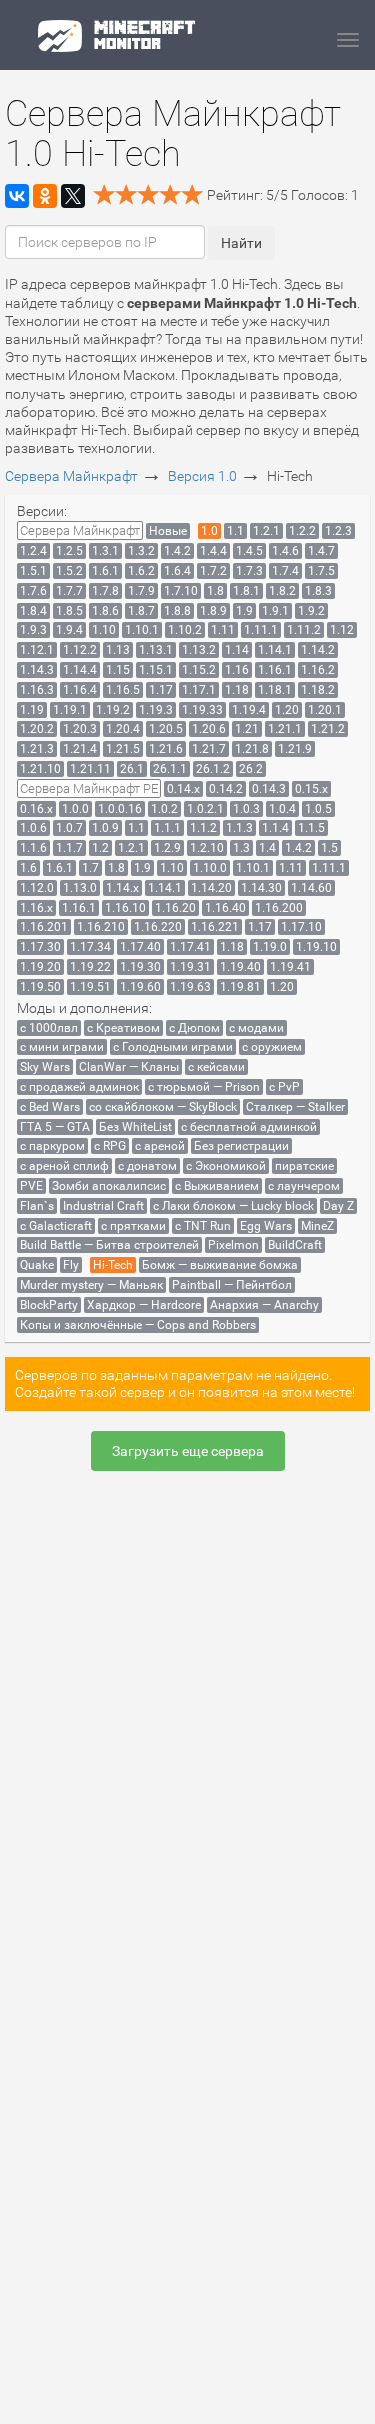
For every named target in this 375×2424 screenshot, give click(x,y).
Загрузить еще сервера (188, 1451)
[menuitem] (80, 530)
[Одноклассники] (45, 196)
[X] (73, 196)
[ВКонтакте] (17, 196)
